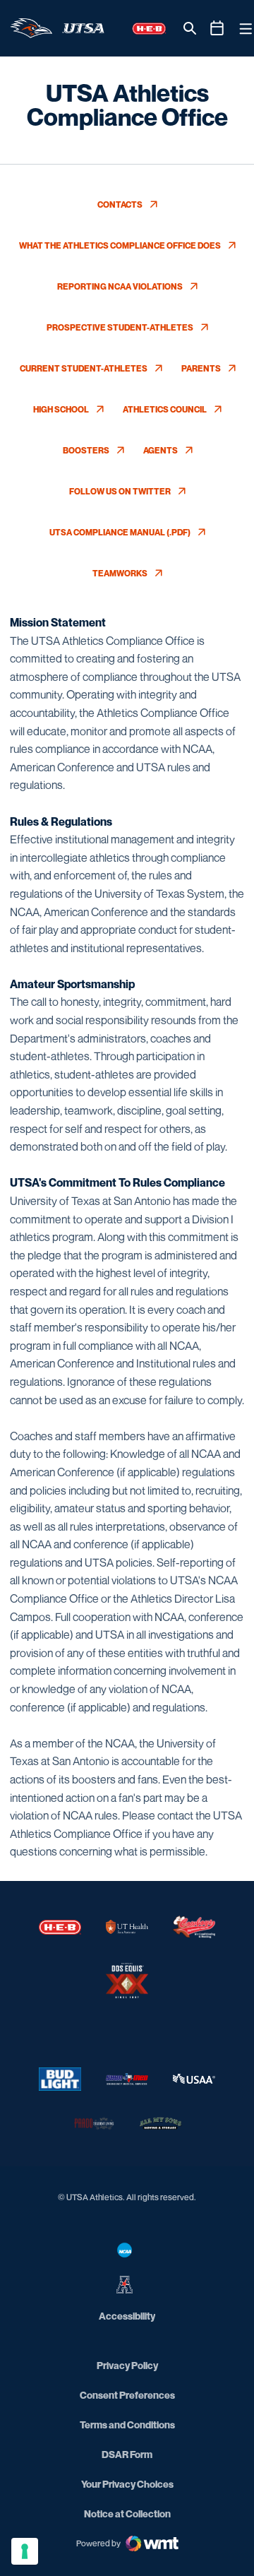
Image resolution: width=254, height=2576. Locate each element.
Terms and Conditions (127, 2424)
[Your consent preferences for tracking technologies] (25, 2551)
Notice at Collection (127, 2513)
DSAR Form (127, 2454)
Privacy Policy (127, 2365)
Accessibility (127, 2315)
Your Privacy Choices (127, 2484)
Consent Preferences (127, 2395)
